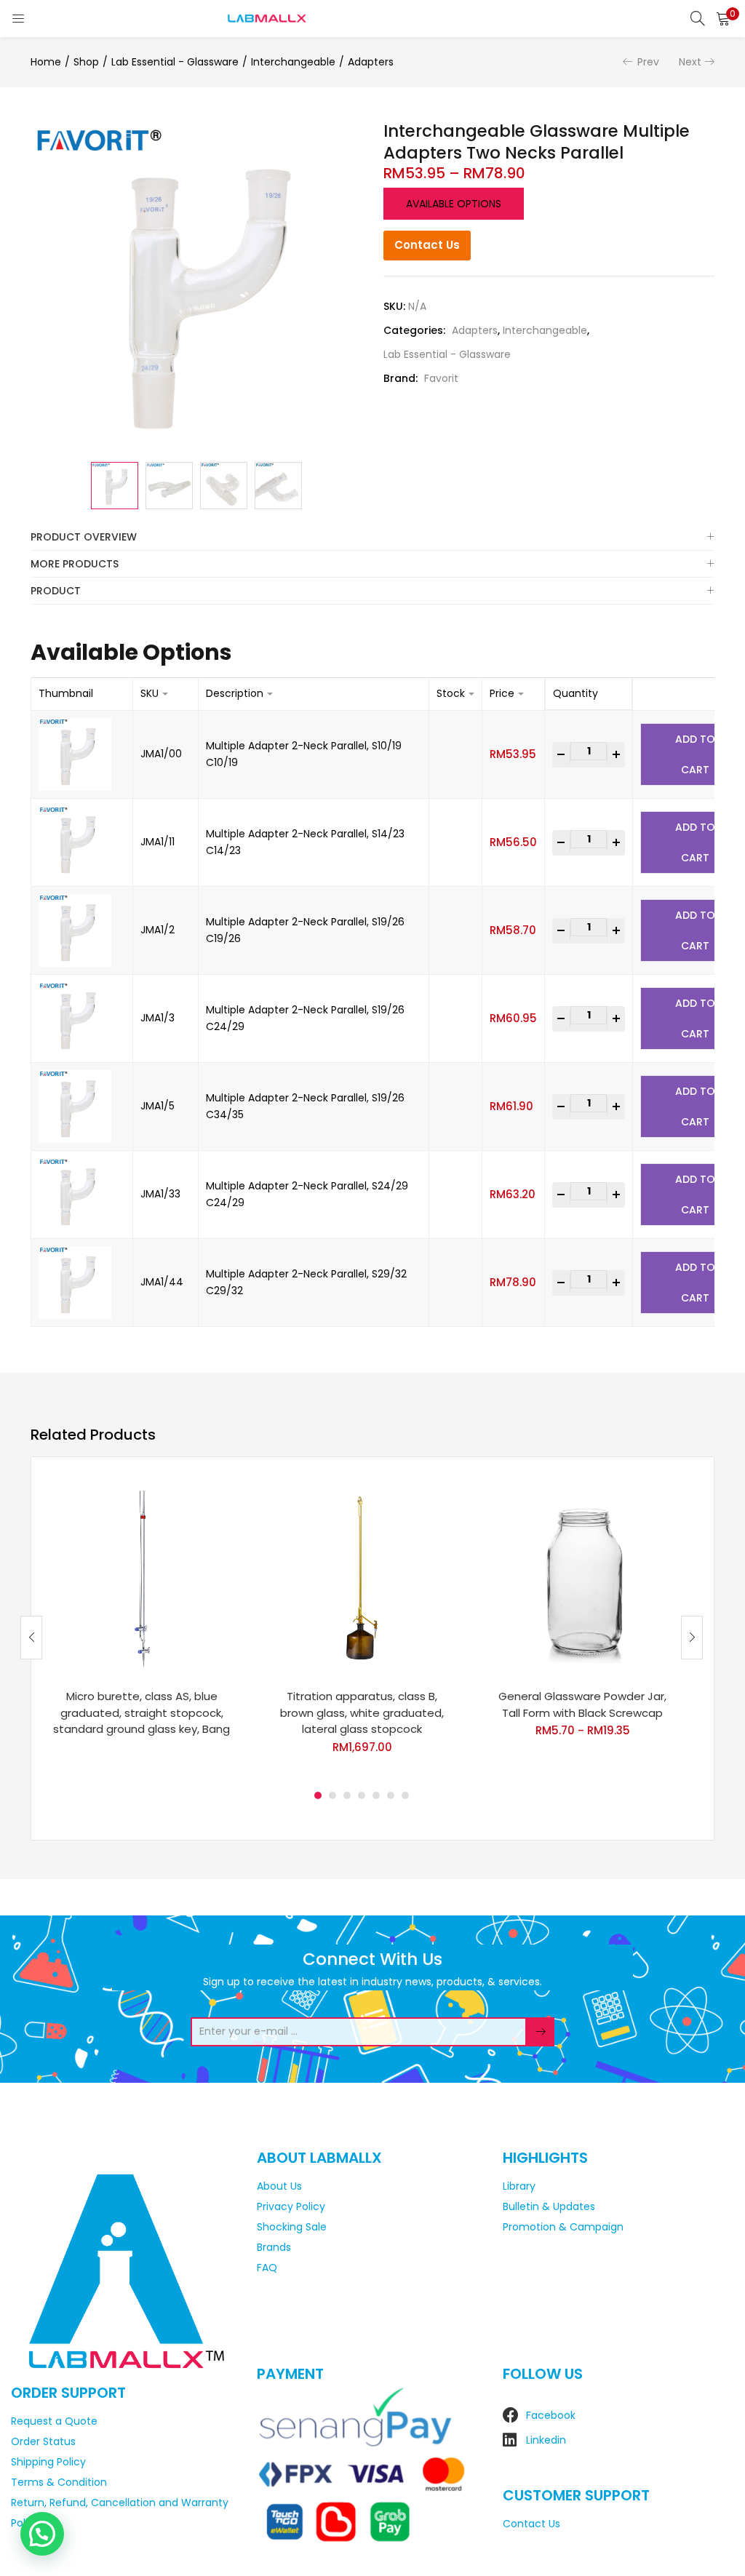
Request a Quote (54, 2421)
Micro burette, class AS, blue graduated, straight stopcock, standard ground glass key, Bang (142, 1712)
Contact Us (427, 245)
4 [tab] (362, 1795)
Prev (648, 62)
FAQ (267, 2268)
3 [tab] (347, 1795)
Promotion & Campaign (563, 2227)
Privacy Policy (291, 2206)
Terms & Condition (59, 2482)
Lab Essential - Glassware (175, 62)
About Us (279, 2186)
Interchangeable (293, 62)
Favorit (441, 378)
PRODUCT (56, 591)
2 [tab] (332, 1795)
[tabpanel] (142, 1626)
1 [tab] (318, 1795)
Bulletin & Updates (549, 2206)
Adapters (371, 62)
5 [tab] (376, 1795)
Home (46, 62)
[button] (723, 18)
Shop (86, 62)
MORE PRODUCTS (75, 564)
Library (519, 2186)
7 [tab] (405, 1795)
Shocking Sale (292, 2227)
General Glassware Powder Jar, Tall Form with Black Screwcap (582, 1704)
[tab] (372, 537)
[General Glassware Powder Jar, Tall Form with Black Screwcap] (582, 1578)
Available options (454, 204)
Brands (274, 2247)
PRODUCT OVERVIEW (84, 537)
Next (690, 62)
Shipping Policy (48, 2462)
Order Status (43, 2441)
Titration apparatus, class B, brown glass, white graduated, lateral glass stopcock (362, 1712)
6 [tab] (391, 1795)
